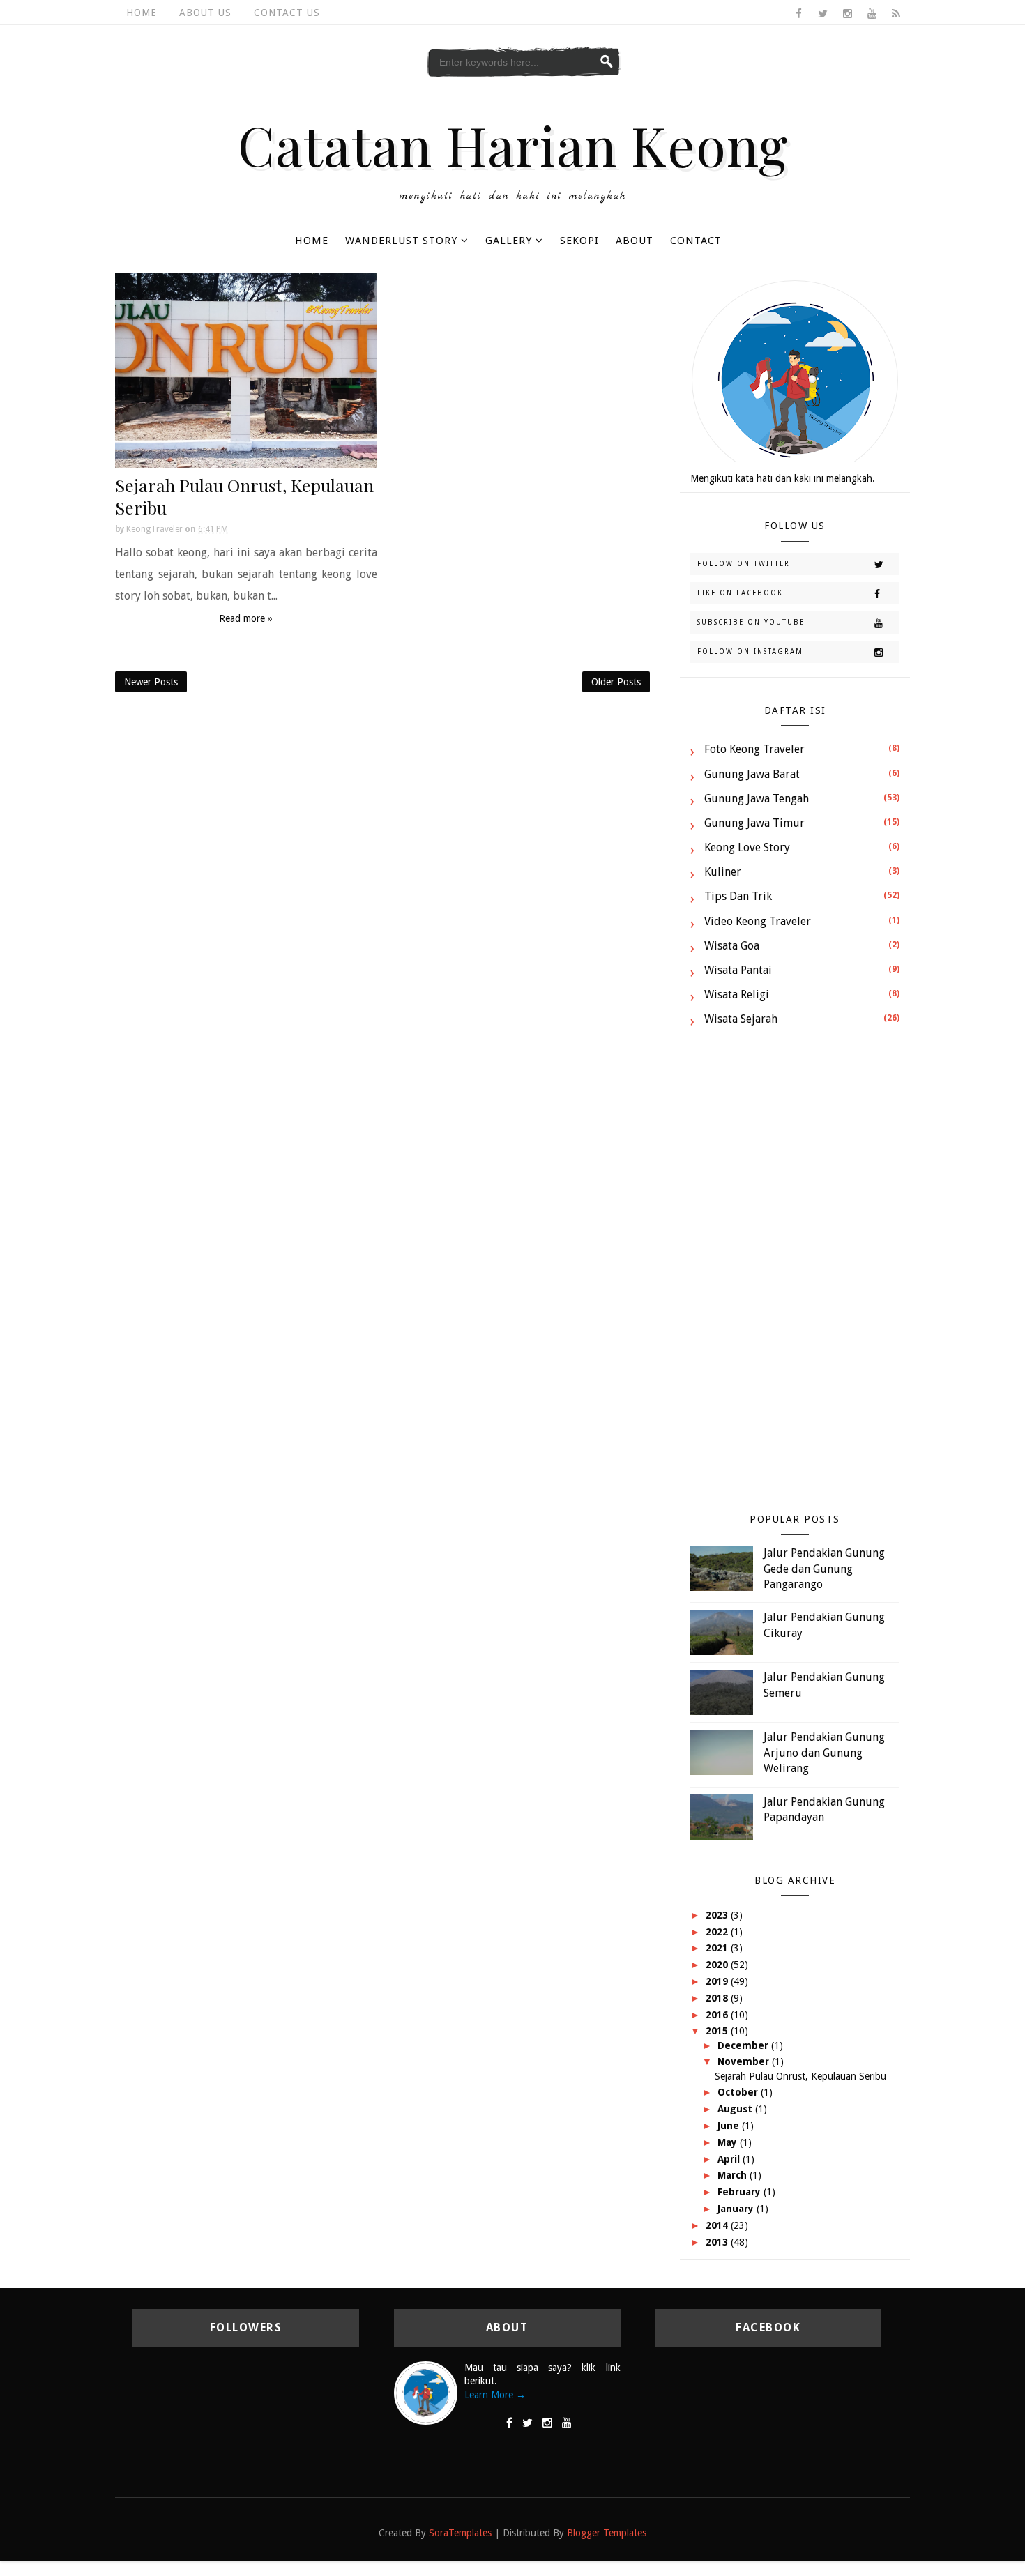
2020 (718, 1965)
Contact (696, 241)
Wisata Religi (737, 994)
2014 (718, 2225)
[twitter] (823, 14)
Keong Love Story (747, 847)
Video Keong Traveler (758, 921)
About (635, 241)
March (734, 2175)
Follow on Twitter (744, 564)
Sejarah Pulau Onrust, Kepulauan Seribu (244, 496)
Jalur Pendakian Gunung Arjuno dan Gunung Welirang (824, 1753)
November (745, 2061)
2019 (718, 1981)
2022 (718, 1932)
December (744, 2045)
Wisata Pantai (738, 970)
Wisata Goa (732, 946)
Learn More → (495, 2395)
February (741, 2192)
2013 (718, 2242)
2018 (718, 1998)
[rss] (896, 14)
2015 (718, 2031)
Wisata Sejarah (741, 1019)
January (737, 2209)
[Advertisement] (795, 1270)
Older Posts (616, 682)
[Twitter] (527, 2423)
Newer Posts (151, 682)
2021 (718, 1948)
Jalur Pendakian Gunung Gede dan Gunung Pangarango (824, 1569)
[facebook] (798, 14)
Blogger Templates (607, 2533)
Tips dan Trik (738, 896)
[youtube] (872, 14)
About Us (205, 13)
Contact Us (287, 13)
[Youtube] (567, 2423)
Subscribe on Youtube (751, 622)
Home (142, 13)
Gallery (509, 241)
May (729, 2142)
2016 (718, 2015)
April (730, 2159)
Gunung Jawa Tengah (757, 799)
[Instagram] (547, 2423)
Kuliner (723, 872)
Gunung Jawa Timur (754, 823)
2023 (718, 1915)
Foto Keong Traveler (754, 749)
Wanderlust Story (401, 241)
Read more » (246, 618)
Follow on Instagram (750, 651)
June (730, 2126)
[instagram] (847, 14)
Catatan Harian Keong (513, 144)
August (736, 2109)
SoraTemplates (460, 2533)
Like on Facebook (740, 593)
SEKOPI (579, 241)
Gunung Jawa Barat (752, 774)
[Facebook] (509, 2423)
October (739, 2092)
